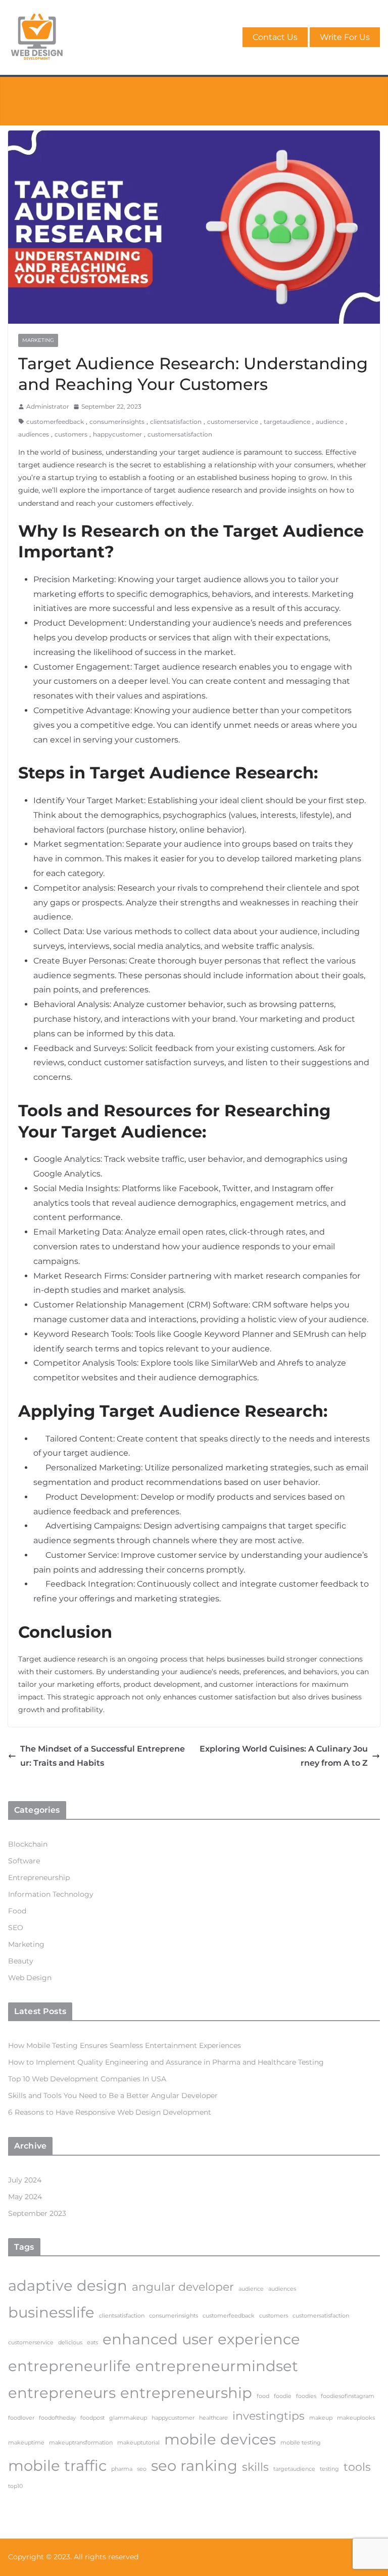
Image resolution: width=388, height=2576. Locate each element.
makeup (321, 2418)
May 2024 (25, 2197)
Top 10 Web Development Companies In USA (87, 2079)
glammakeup (128, 2418)
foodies (306, 2396)
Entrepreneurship (39, 1878)
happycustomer (117, 434)
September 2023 (37, 2213)
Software (24, 1861)
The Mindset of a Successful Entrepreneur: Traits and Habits (103, 1756)
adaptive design (68, 2285)
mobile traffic (57, 2465)
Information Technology (51, 1894)
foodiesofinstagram (348, 2396)
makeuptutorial (138, 2443)
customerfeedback (55, 422)
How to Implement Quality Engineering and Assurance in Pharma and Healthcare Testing (166, 2062)
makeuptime (26, 2443)
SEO (16, 1928)
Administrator (48, 406)
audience (330, 422)
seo (142, 2469)
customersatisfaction (180, 434)
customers (71, 434)
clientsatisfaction (176, 422)
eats (92, 2343)
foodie (283, 2396)
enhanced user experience (201, 2339)
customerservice (233, 422)
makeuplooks (356, 2418)
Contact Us (275, 37)
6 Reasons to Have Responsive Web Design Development (110, 2112)
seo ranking (194, 2465)
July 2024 (25, 2180)
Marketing (38, 340)
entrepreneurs (62, 2393)
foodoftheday (57, 2418)
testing (329, 2469)
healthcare (213, 2418)
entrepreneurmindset (217, 2366)
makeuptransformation (81, 2443)
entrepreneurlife (69, 2366)
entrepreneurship (186, 2393)
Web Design (30, 1978)
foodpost (92, 2418)
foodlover (21, 2418)
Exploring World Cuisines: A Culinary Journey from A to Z (284, 1756)
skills (255, 2467)
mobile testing (301, 2443)
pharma (122, 2469)
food (263, 2396)
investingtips (269, 2416)
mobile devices (220, 2439)
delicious (70, 2343)
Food (17, 1911)
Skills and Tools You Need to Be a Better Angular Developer (113, 2095)
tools (357, 2467)
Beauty (21, 1961)
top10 (15, 2486)
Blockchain (28, 1844)
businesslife (51, 2312)
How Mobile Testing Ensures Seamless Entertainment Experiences (125, 2045)
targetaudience (287, 422)
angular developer (183, 2287)
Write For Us (345, 37)
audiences (34, 434)
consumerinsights (117, 422)
